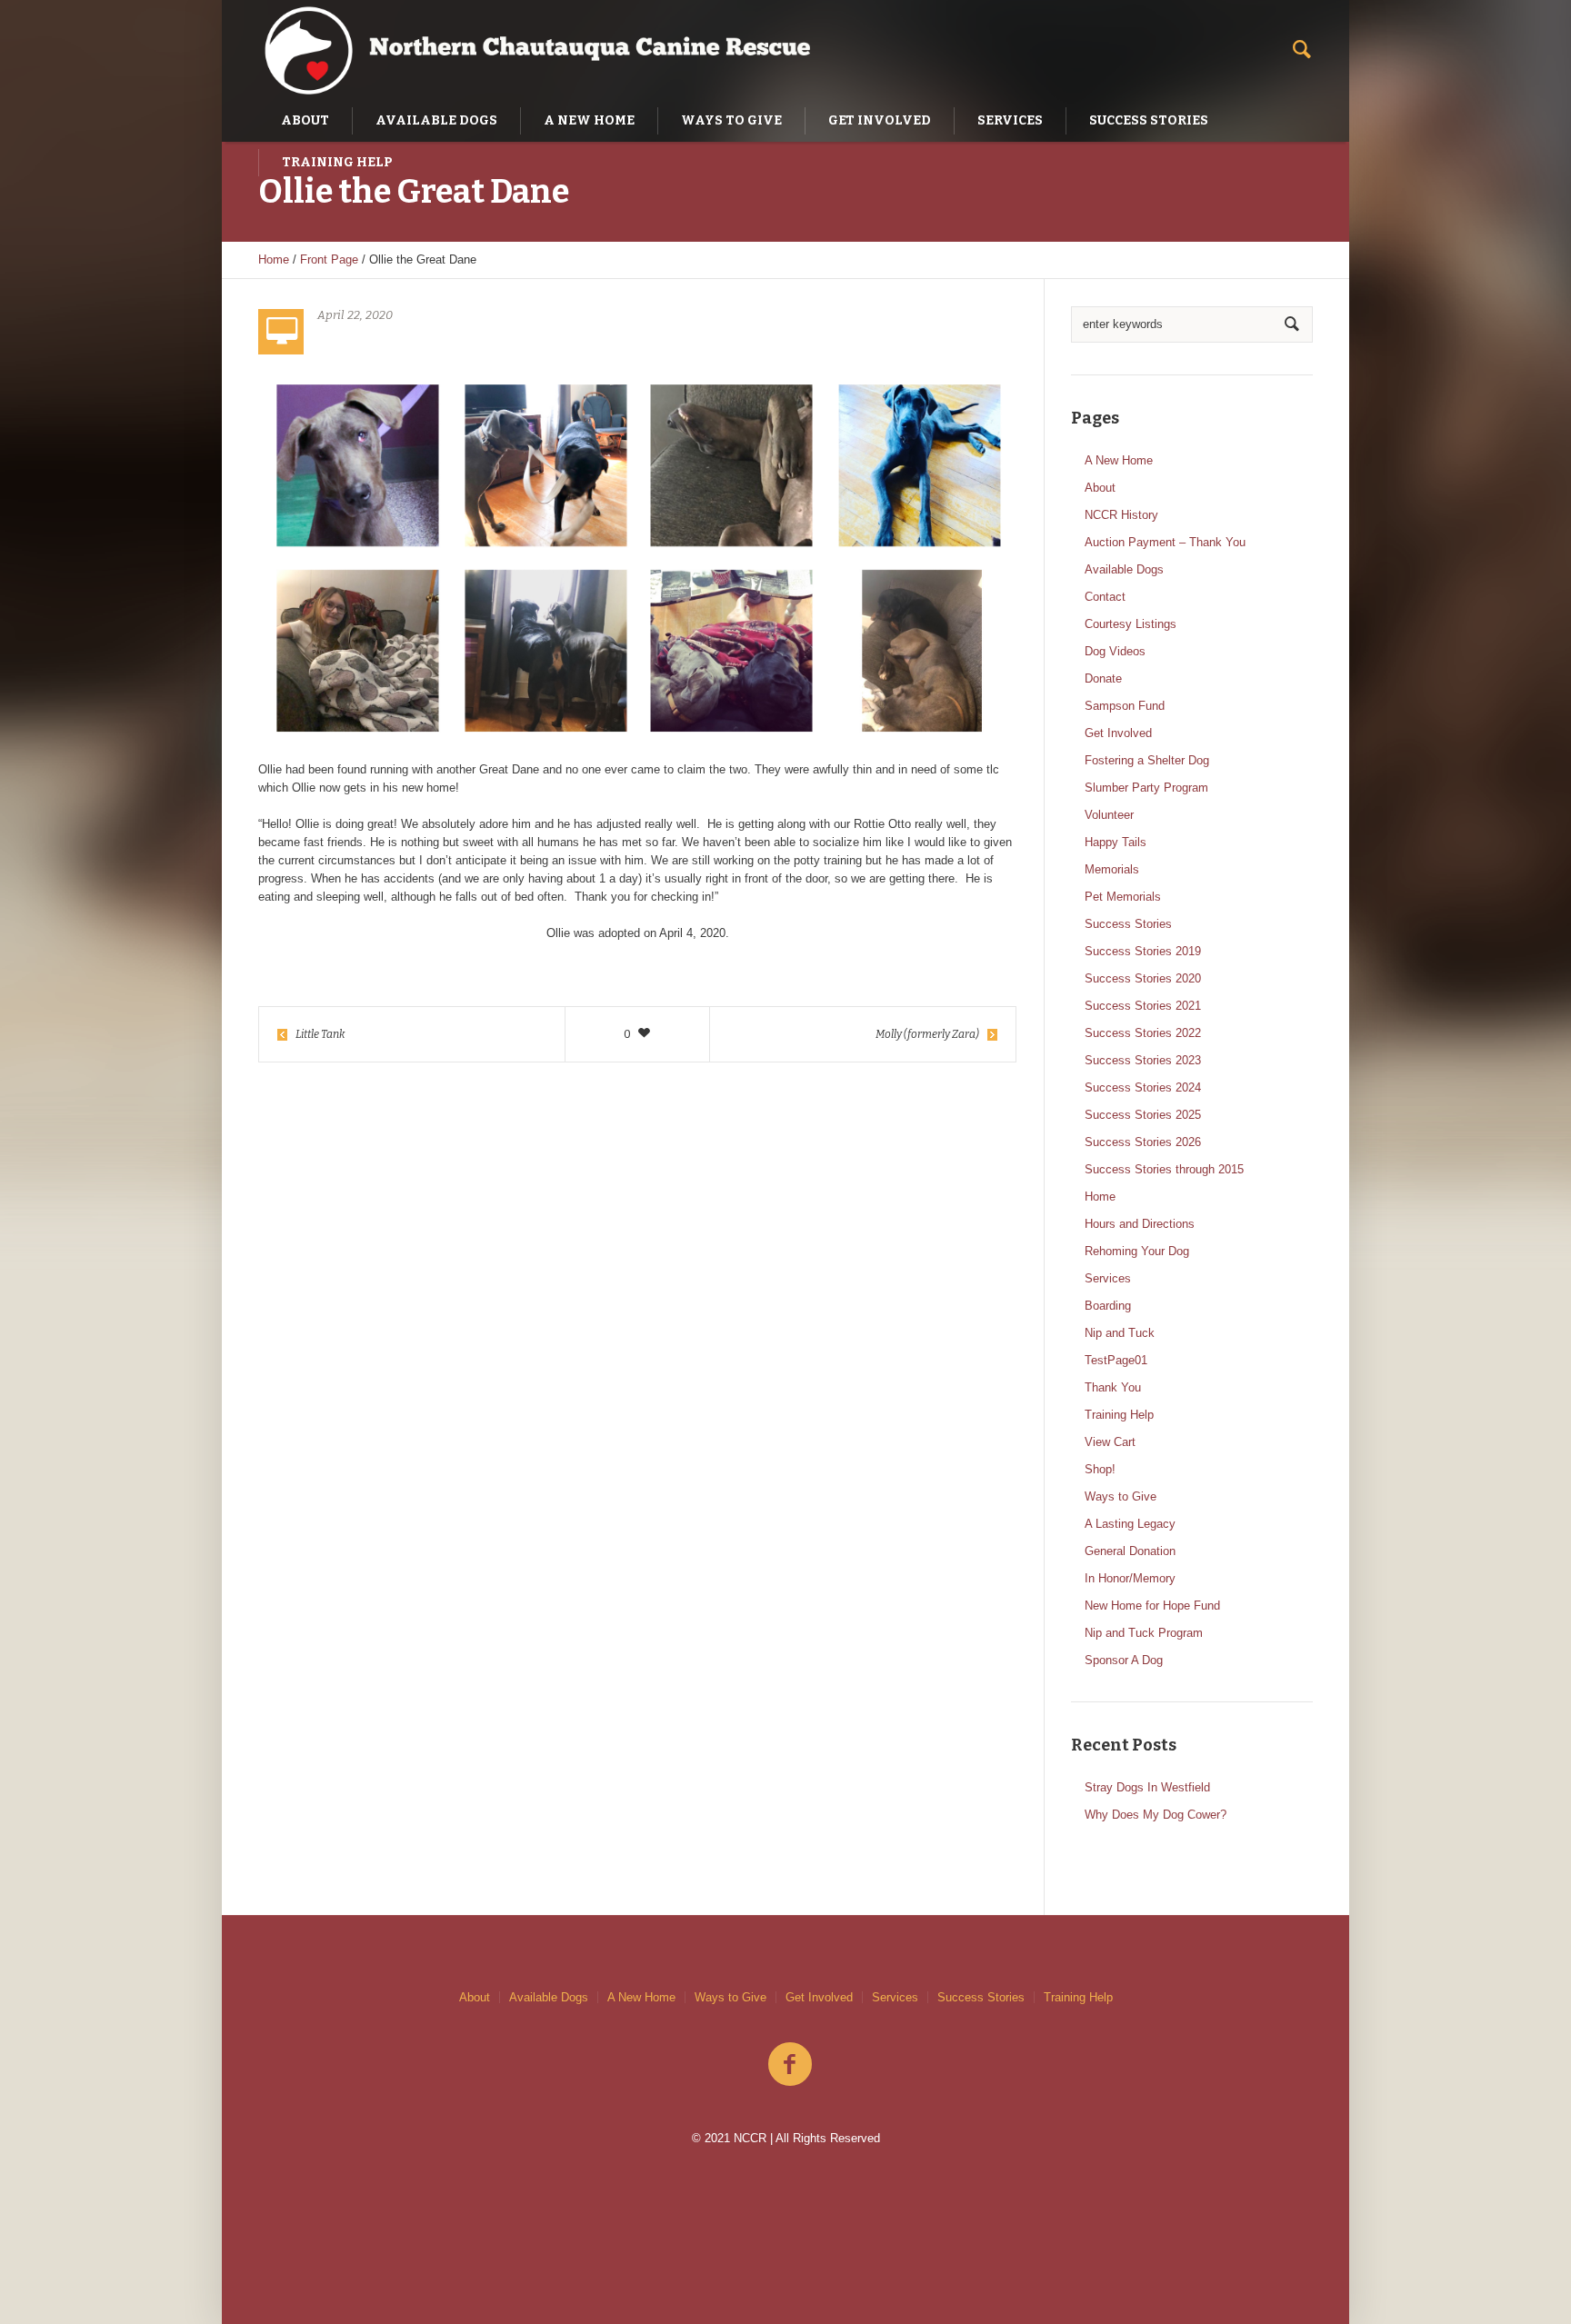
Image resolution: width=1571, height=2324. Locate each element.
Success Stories (1128, 924)
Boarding (1108, 1306)
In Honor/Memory (1130, 1578)
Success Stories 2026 (1143, 1142)
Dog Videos (1115, 651)
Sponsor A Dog (1124, 1660)
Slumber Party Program (1146, 788)
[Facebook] (790, 2065)
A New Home (1119, 460)
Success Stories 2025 (1143, 1115)
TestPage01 (1116, 1360)
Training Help (1119, 1415)
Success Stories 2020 (1143, 978)
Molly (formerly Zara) (927, 1034)
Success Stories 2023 (1143, 1060)
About (1100, 488)
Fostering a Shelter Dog (1147, 760)
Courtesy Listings (1131, 624)
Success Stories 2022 (1143, 1033)
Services (1108, 1278)
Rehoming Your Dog (1137, 1251)
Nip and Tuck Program (1144, 1633)
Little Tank (320, 1034)
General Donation (1130, 1551)
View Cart (1110, 1442)
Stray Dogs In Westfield (1147, 1787)
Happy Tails (1116, 842)
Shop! (1100, 1469)
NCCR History (1121, 515)
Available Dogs (1124, 569)
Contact (1105, 597)
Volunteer (1109, 815)
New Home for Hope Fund (1152, 1606)
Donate (1103, 678)
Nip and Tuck (1120, 1333)
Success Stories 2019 (1143, 951)
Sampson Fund (1125, 706)
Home (274, 259)
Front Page (329, 259)
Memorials (1112, 869)
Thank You (1113, 1387)
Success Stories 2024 (1143, 1087)
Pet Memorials (1123, 897)
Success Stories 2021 (1143, 1006)
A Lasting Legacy (1130, 1524)
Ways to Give (1121, 1496)
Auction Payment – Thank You (1165, 542)
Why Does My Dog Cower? (1156, 1815)
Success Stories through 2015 (1164, 1169)
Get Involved (1118, 733)
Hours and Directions (1140, 1224)
